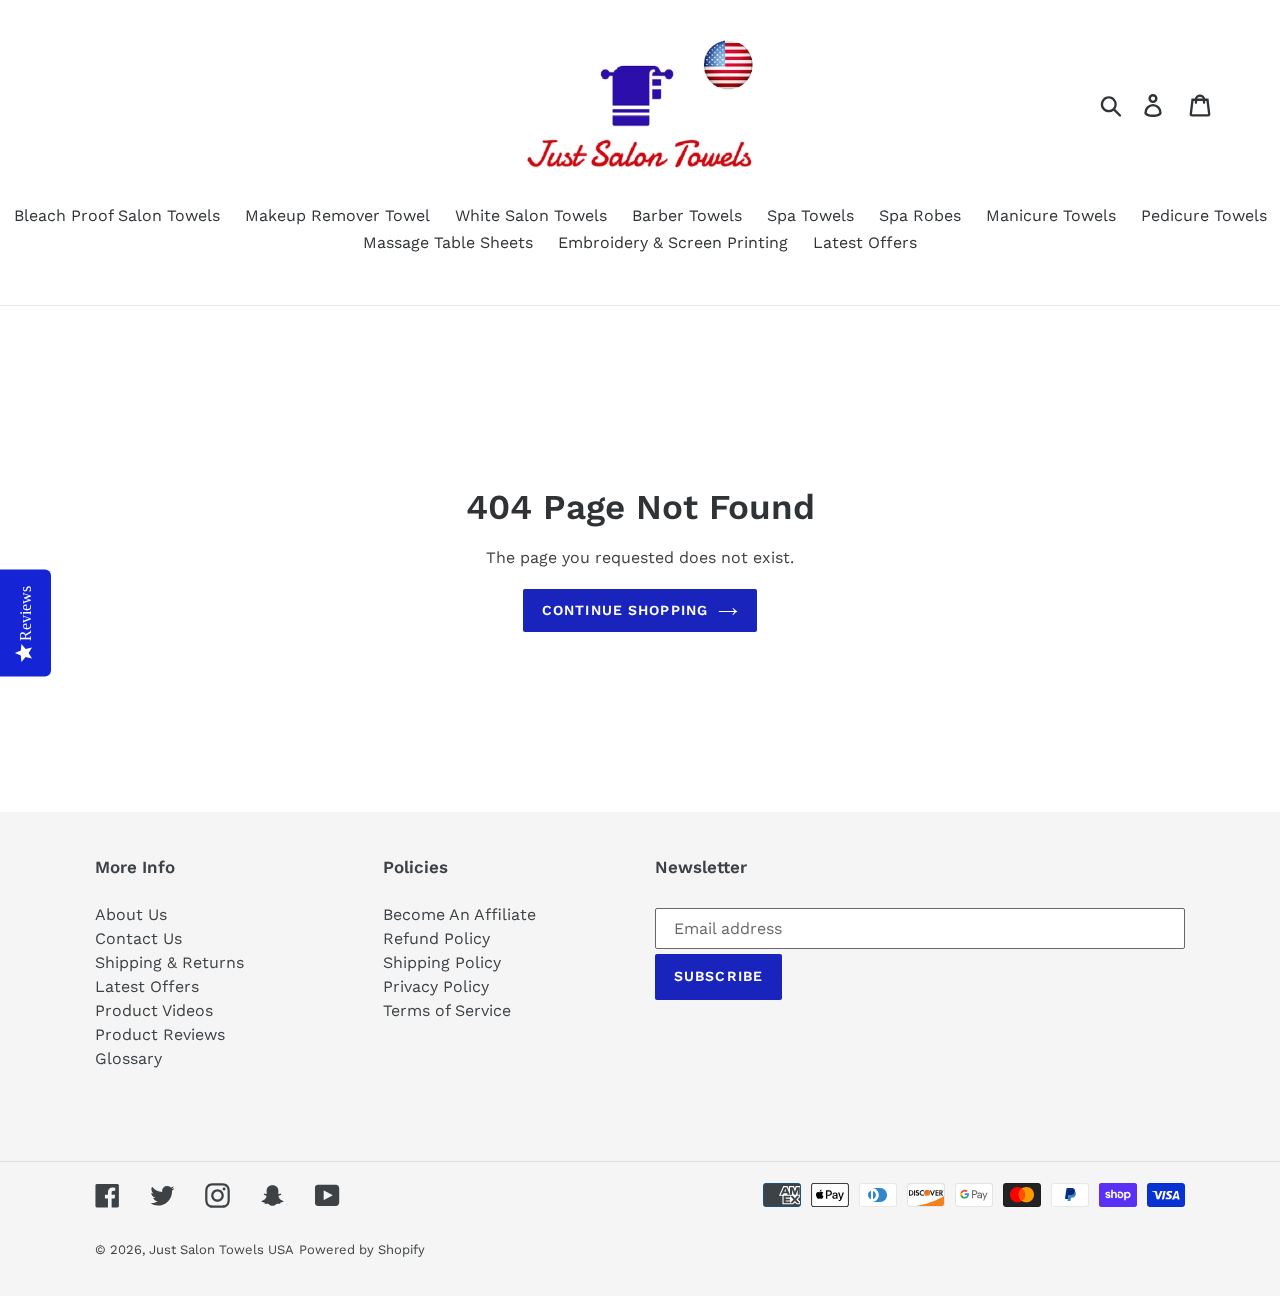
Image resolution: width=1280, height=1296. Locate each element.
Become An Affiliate (459, 914)
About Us (131, 914)
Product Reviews (160, 1034)
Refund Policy (436, 938)
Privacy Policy (436, 986)
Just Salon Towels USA (221, 1249)
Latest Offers (147, 986)
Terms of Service (447, 1010)
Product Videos (154, 1010)
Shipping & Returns (169, 962)
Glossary (128, 1058)
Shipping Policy (442, 962)
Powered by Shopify (362, 1249)
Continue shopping (625, 610)
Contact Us (138, 938)
